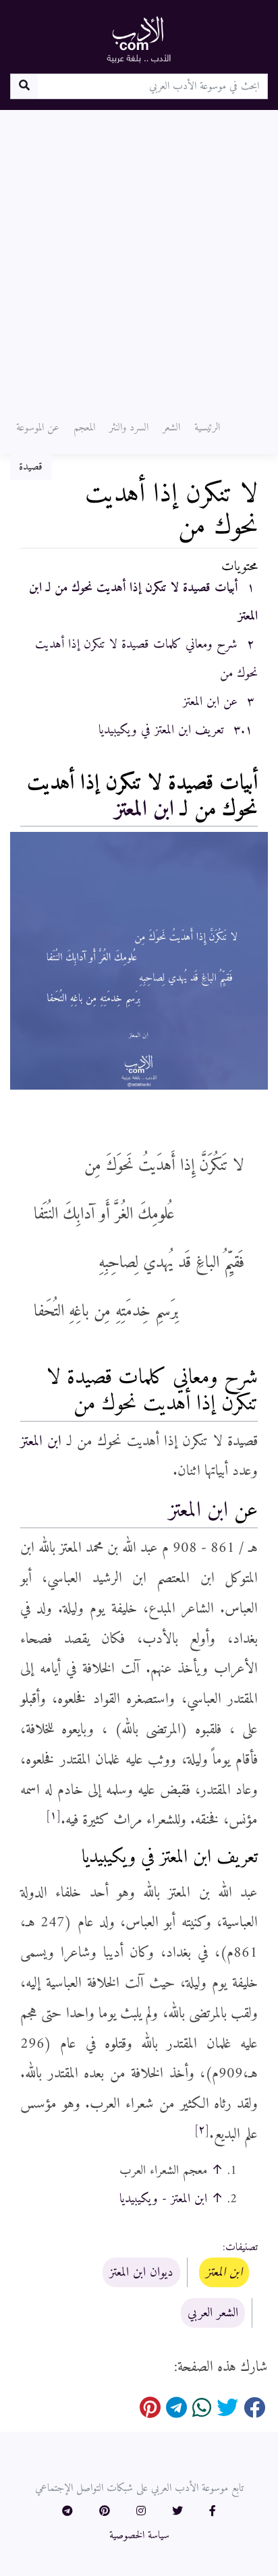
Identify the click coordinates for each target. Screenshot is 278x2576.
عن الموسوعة (38, 428)
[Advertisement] (139, 256)
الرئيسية (207, 428)
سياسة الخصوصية (139, 2536)
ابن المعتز (144, 810)
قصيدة (31, 467)
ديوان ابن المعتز (141, 2272)
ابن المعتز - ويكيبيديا (163, 2199)
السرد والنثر (129, 428)
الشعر (171, 428)
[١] (53, 1816)
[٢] (202, 2130)
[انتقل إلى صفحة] (24, 86)
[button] (213, 2512)
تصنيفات (242, 2247)
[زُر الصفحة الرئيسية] (139, 39)
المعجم (84, 428)
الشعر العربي (213, 2313)
